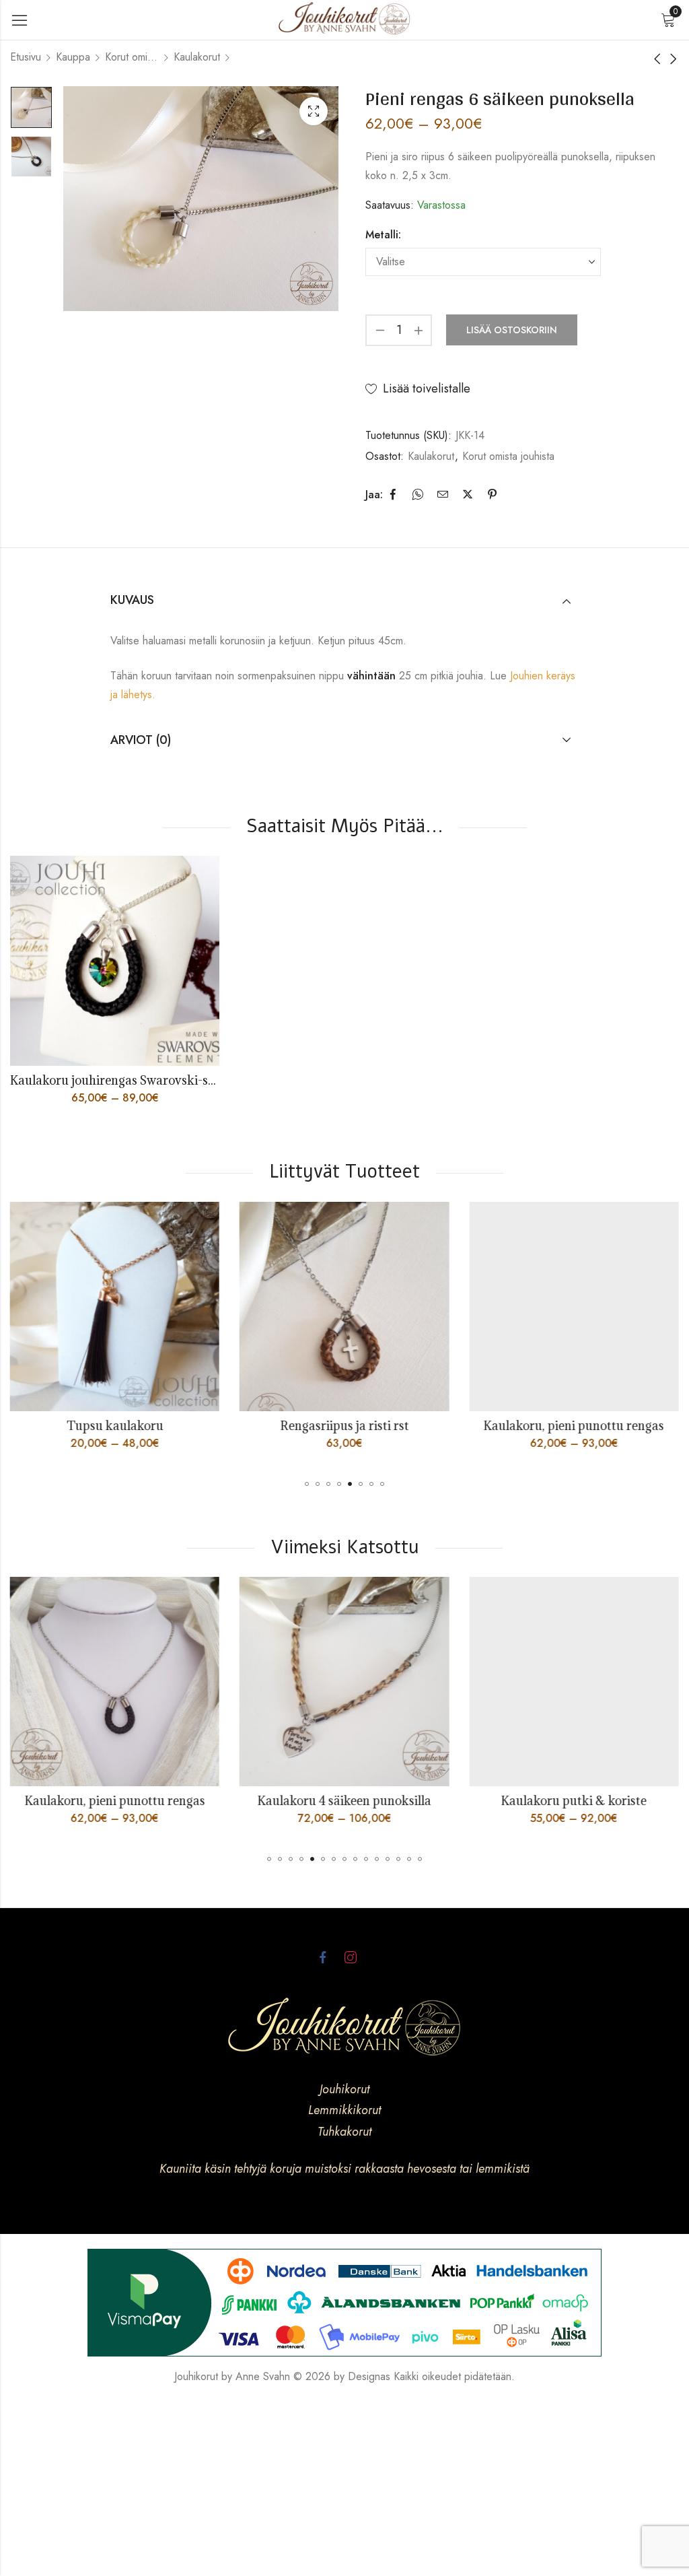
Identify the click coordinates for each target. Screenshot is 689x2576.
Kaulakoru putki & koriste (359, 1801)
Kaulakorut (197, 57)
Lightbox (314, 111)
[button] (307, 1484)
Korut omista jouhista (132, 57)
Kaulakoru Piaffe (589, 1426)
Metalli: (383, 235)
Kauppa (73, 57)
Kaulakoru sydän (589, 1801)
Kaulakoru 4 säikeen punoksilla (130, 1801)
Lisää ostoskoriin (512, 330)
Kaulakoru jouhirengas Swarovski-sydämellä (135, 1080)
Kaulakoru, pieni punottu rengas (359, 1426)
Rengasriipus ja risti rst (130, 1426)
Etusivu (26, 57)
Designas (369, 2376)
